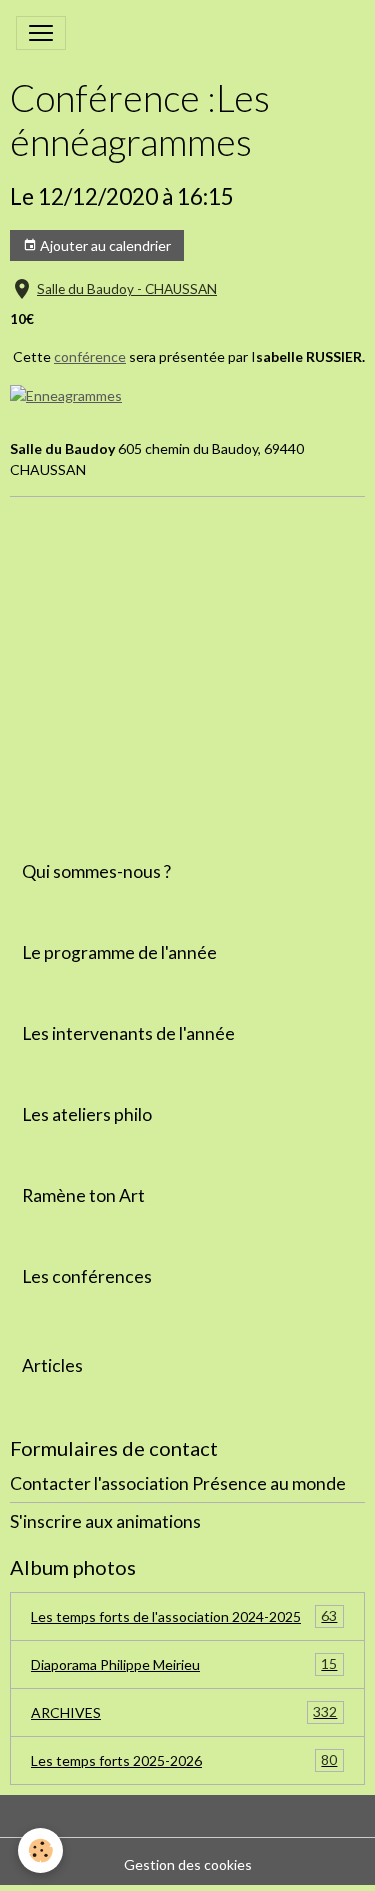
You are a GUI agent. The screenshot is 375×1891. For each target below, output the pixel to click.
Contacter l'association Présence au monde (178, 1483)
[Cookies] (40, 1850)
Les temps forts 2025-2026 (184, 1760)
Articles (52, 1365)
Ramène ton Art (83, 1195)
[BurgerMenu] (41, 33)
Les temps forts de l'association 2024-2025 (184, 1616)
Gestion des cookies (188, 1864)
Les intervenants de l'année (128, 1033)
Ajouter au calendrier (104, 245)
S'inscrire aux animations (105, 1521)
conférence (90, 356)
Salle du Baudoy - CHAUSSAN (127, 289)
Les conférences (87, 1276)
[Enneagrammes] (66, 393)
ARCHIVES (184, 1712)
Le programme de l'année (119, 952)
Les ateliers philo (87, 1114)
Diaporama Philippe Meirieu (184, 1664)
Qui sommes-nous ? (96, 871)
